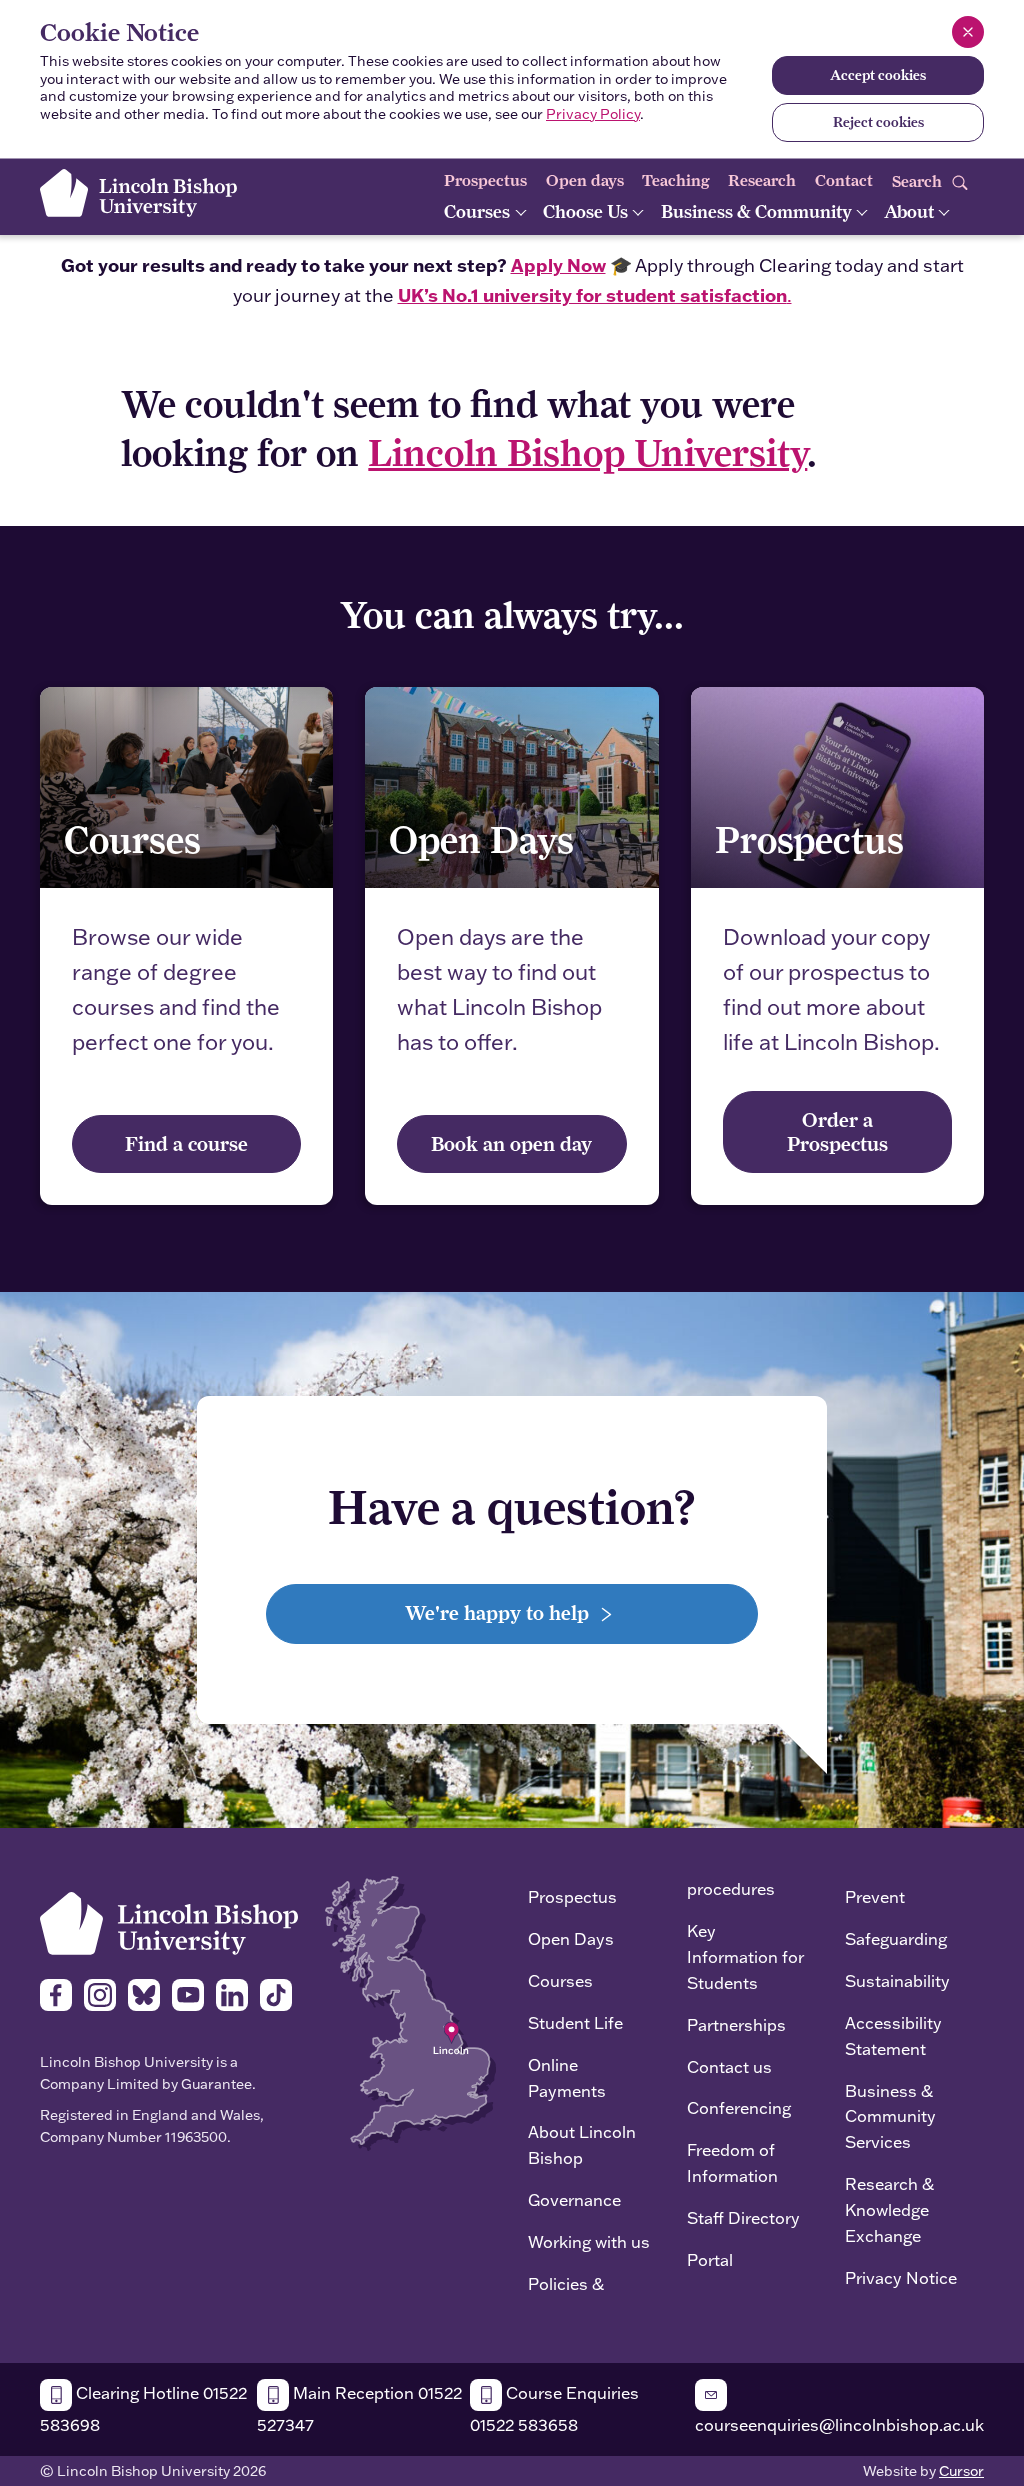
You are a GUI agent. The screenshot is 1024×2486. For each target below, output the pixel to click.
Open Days (571, 1938)
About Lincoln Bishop (582, 2144)
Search (919, 180)
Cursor (961, 2471)
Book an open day (511, 1143)
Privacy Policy (593, 114)
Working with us (589, 2241)
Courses (479, 211)
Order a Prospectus (837, 1131)
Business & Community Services (890, 2116)
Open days (585, 180)
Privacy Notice (901, 2277)
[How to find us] (410, 2011)
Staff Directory (743, 2217)
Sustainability (897, 1980)
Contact (844, 180)
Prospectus (485, 180)
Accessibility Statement (893, 2035)
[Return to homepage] (138, 193)
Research (762, 180)
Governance (574, 2199)
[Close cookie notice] (968, 32)
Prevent (875, 1896)
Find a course (186, 1143)
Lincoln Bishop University (587, 452)
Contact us (729, 2066)
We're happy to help (499, 1612)
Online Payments (567, 2077)
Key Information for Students (745, 1956)
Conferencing (739, 2107)
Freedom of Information (732, 2162)
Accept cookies (878, 75)
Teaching (676, 180)
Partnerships (736, 2024)
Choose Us (587, 211)
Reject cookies (878, 122)
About (911, 211)
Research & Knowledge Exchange (889, 2209)
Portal (710, 2259)
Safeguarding (896, 1938)
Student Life (575, 2022)
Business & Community (758, 211)
